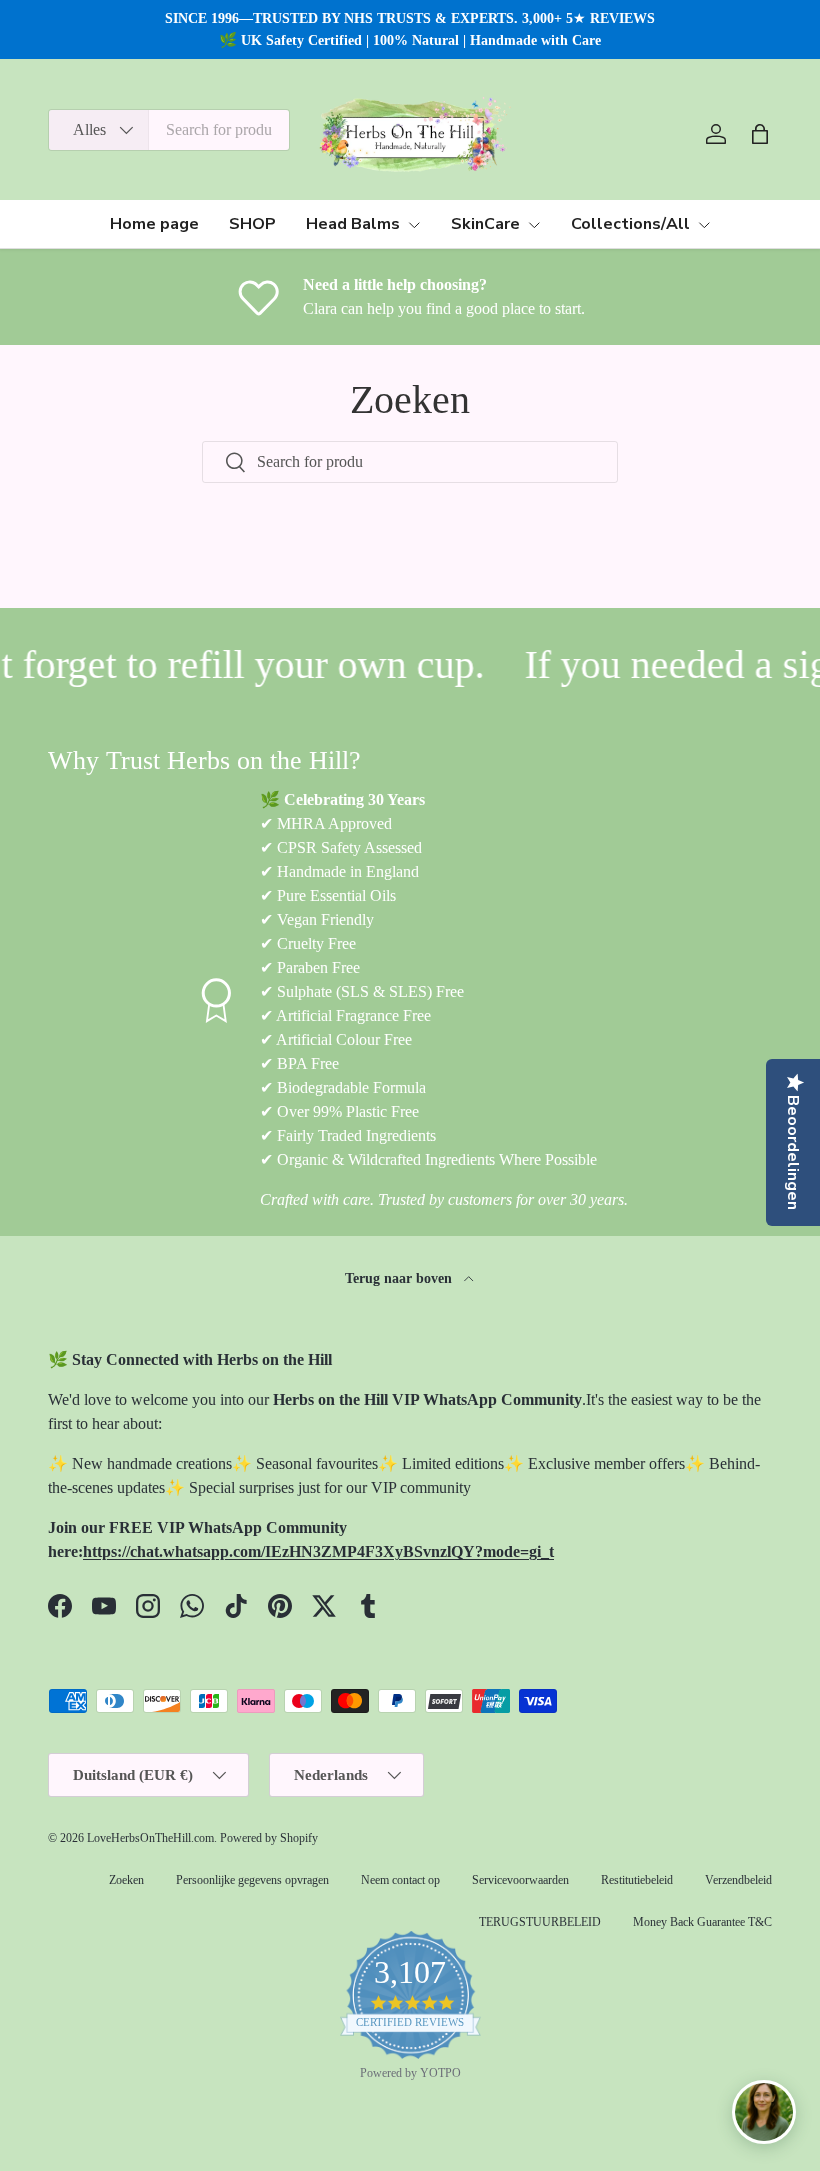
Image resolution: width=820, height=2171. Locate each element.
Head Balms (353, 224)
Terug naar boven (400, 1278)
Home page (154, 224)
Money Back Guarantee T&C (702, 1922)
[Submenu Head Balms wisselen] (414, 225)
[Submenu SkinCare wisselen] (534, 225)
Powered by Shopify (269, 1838)
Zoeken (126, 1880)
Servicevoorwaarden (520, 1880)
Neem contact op (400, 1880)
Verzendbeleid (738, 1880)
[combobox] (169, 130)
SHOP (252, 224)
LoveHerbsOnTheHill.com (150, 1838)
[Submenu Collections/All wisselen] (704, 225)
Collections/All (630, 224)
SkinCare (485, 224)
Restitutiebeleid (637, 1880)
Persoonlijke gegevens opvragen (252, 1880)
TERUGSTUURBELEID (540, 1922)
